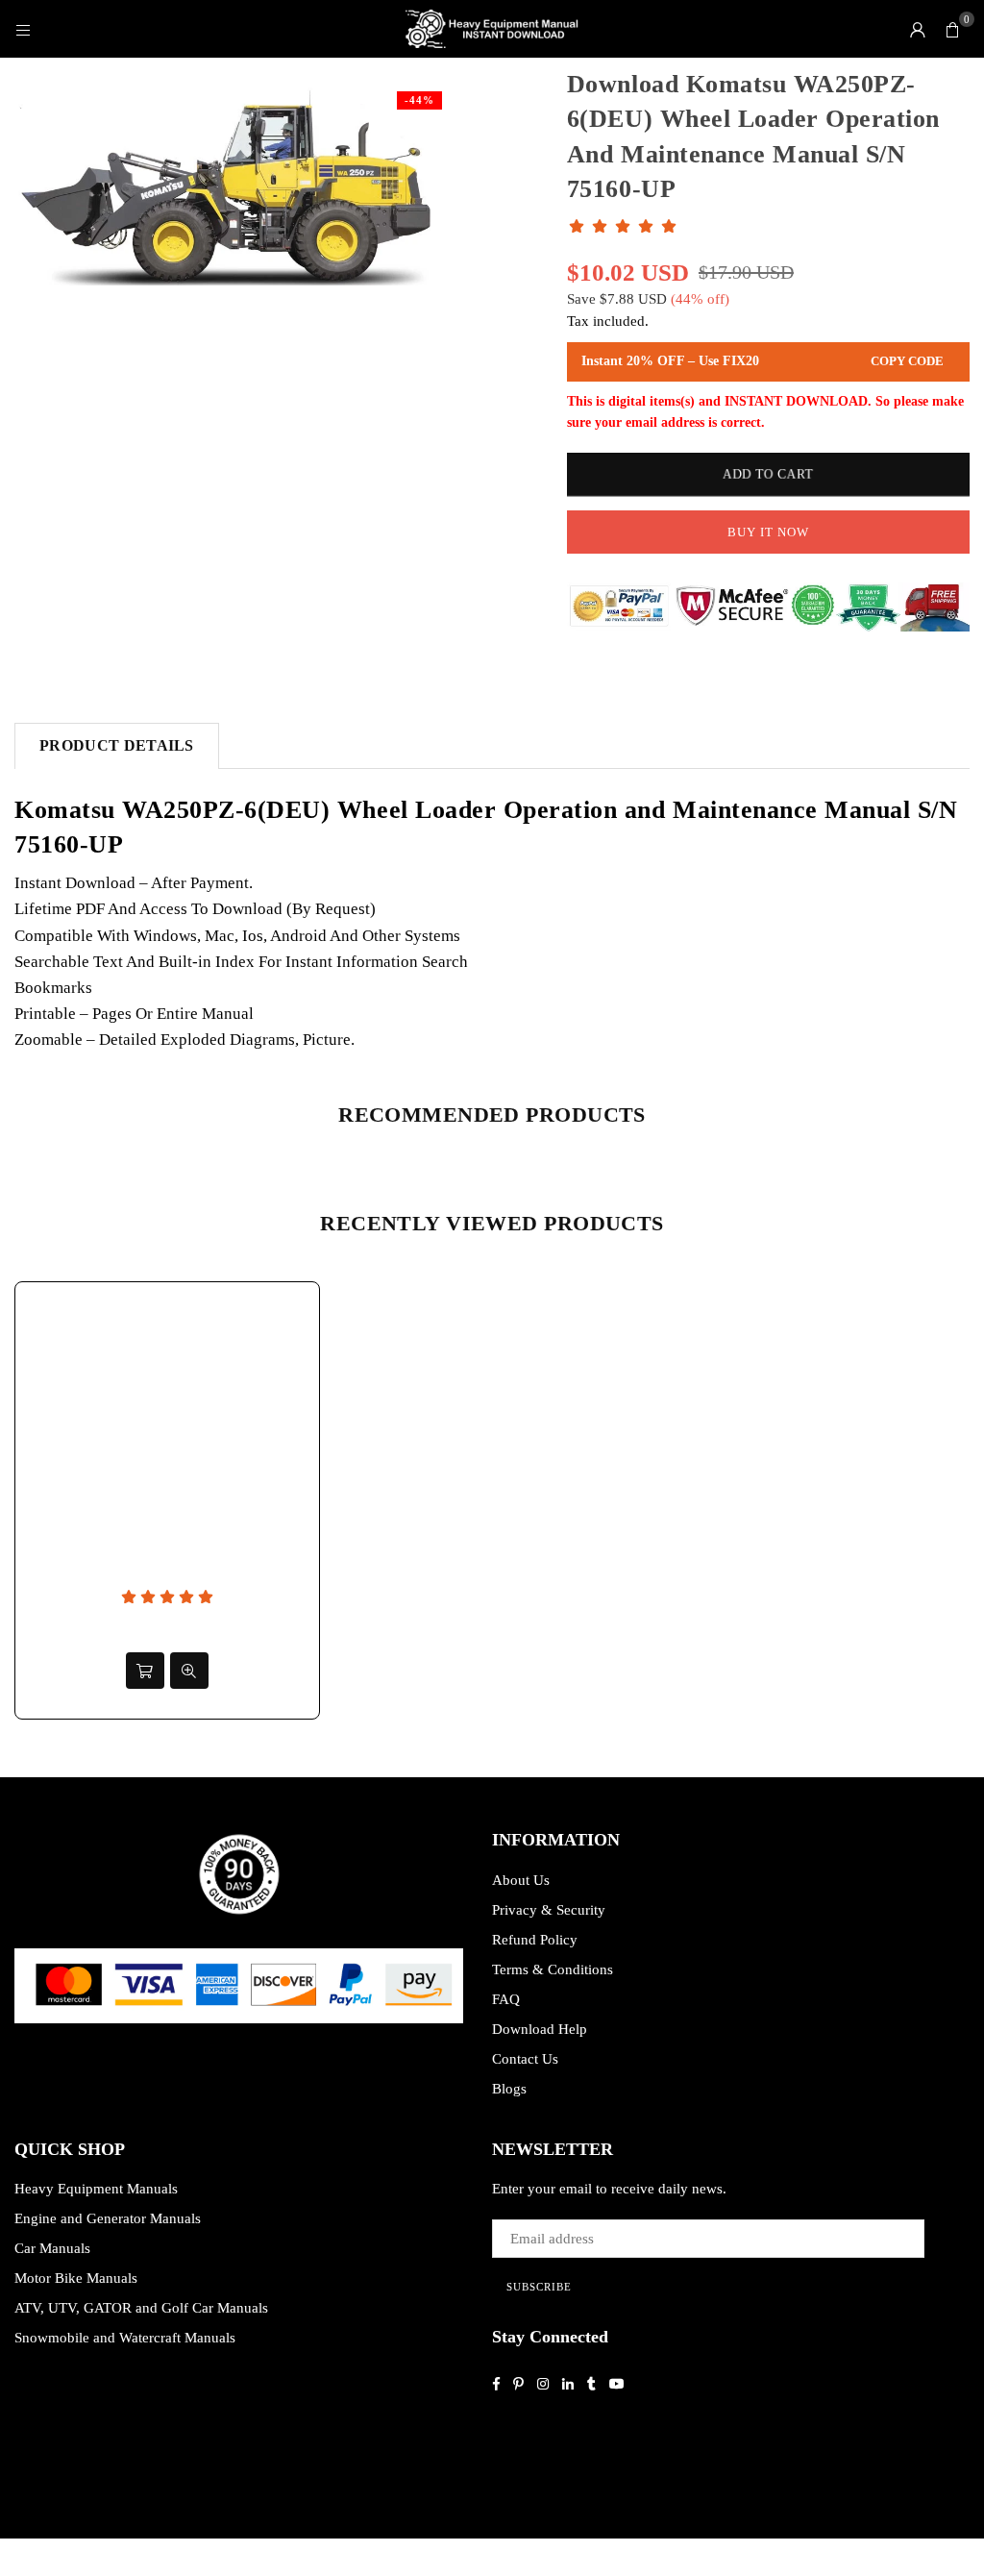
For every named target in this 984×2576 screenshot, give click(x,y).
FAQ (506, 1999)
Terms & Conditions (553, 1969)
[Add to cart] (145, 1671)
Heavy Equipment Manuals (96, 2189)
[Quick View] (189, 1671)
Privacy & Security (549, 1910)
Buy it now (768, 532)
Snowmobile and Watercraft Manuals (125, 2338)
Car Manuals (52, 2248)
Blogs (509, 2089)
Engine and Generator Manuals (108, 2218)
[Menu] (23, 29)
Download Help (540, 2029)
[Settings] (918, 29)
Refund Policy (535, 1940)
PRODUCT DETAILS (117, 745)
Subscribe (539, 2287)
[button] (952, 29)
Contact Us (525, 2059)
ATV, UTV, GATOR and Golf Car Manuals (141, 2308)
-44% (419, 100)
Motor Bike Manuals (76, 2278)
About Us (521, 1880)
